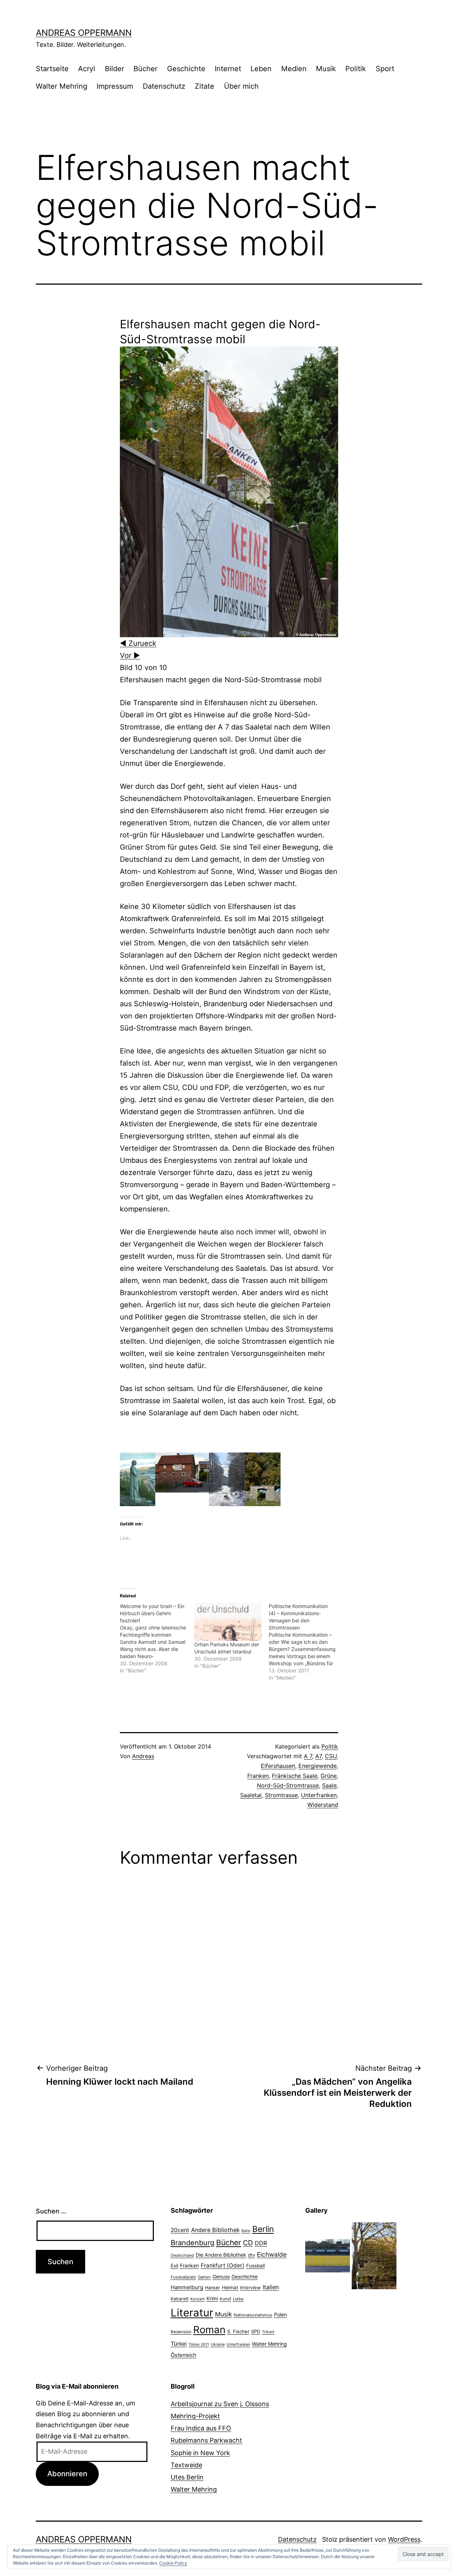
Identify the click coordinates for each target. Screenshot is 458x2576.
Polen (281, 2314)
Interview (250, 2287)
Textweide (186, 2465)
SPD (256, 2331)
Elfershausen (278, 1766)
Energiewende (318, 1766)
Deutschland (182, 2255)
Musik (326, 69)
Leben (261, 69)
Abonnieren (67, 2474)
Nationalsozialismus (253, 2315)
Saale (329, 1785)
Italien (271, 2287)
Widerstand (323, 1805)
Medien (294, 69)
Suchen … (51, 2211)
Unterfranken (319, 1795)
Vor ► (130, 655)
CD (248, 2243)
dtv (252, 2255)
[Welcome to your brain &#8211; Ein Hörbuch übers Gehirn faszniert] (157, 1638)
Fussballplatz (183, 2277)
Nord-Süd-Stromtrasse (288, 1785)
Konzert (198, 2299)
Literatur (192, 2313)
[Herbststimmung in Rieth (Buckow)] (374, 2255)
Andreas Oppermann (84, 33)
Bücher (145, 69)
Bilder (114, 69)
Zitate (204, 86)
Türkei (179, 2344)
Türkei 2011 (199, 2344)
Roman (209, 2330)
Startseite (52, 69)
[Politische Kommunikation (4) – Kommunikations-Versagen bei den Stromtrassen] (306, 1642)
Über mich (241, 86)
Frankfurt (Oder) (223, 2265)
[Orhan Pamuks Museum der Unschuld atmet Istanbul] (228, 1622)
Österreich (184, 2355)
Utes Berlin (187, 2477)
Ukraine (218, 2344)
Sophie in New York (200, 2453)
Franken (258, 1776)
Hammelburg (187, 2287)
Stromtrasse (281, 1795)
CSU (331, 1756)
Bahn (246, 2231)
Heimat (230, 2287)
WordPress (404, 2539)
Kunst (225, 2299)
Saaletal (251, 1795)
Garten (204, 2277)
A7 (318, 1756)
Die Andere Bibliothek (221, 2255)
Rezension (181, 2332)
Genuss (221, 2277)
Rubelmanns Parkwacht (206, 2440)
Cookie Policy (173, 2563)
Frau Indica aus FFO (201, 2428)
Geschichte (186, 69)
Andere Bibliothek (215, 2230)
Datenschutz (164, 86)
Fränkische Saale (295, 1776)
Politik (356, 69)
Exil (174, 2266)
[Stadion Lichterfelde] (328, 2255)
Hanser (213, 2288)
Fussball (255, 2266)
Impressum (115, 86)
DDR (261, 2243)
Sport (385, 69)
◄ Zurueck (138, 643)
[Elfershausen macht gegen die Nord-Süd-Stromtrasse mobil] (229, 491)
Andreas (143, 1756)
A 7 (308, 1756)
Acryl (87, 69)
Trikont (268, 2332)
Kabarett (180, 2299)
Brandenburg (193, 2243)
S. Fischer (238, 2331)
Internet (228, 69)
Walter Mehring (62, 86)
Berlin (263, 2229)
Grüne (329, 1776)
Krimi (212, 2299)
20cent (180, 2230)
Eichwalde (272, 2254)
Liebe (238, 2299)
